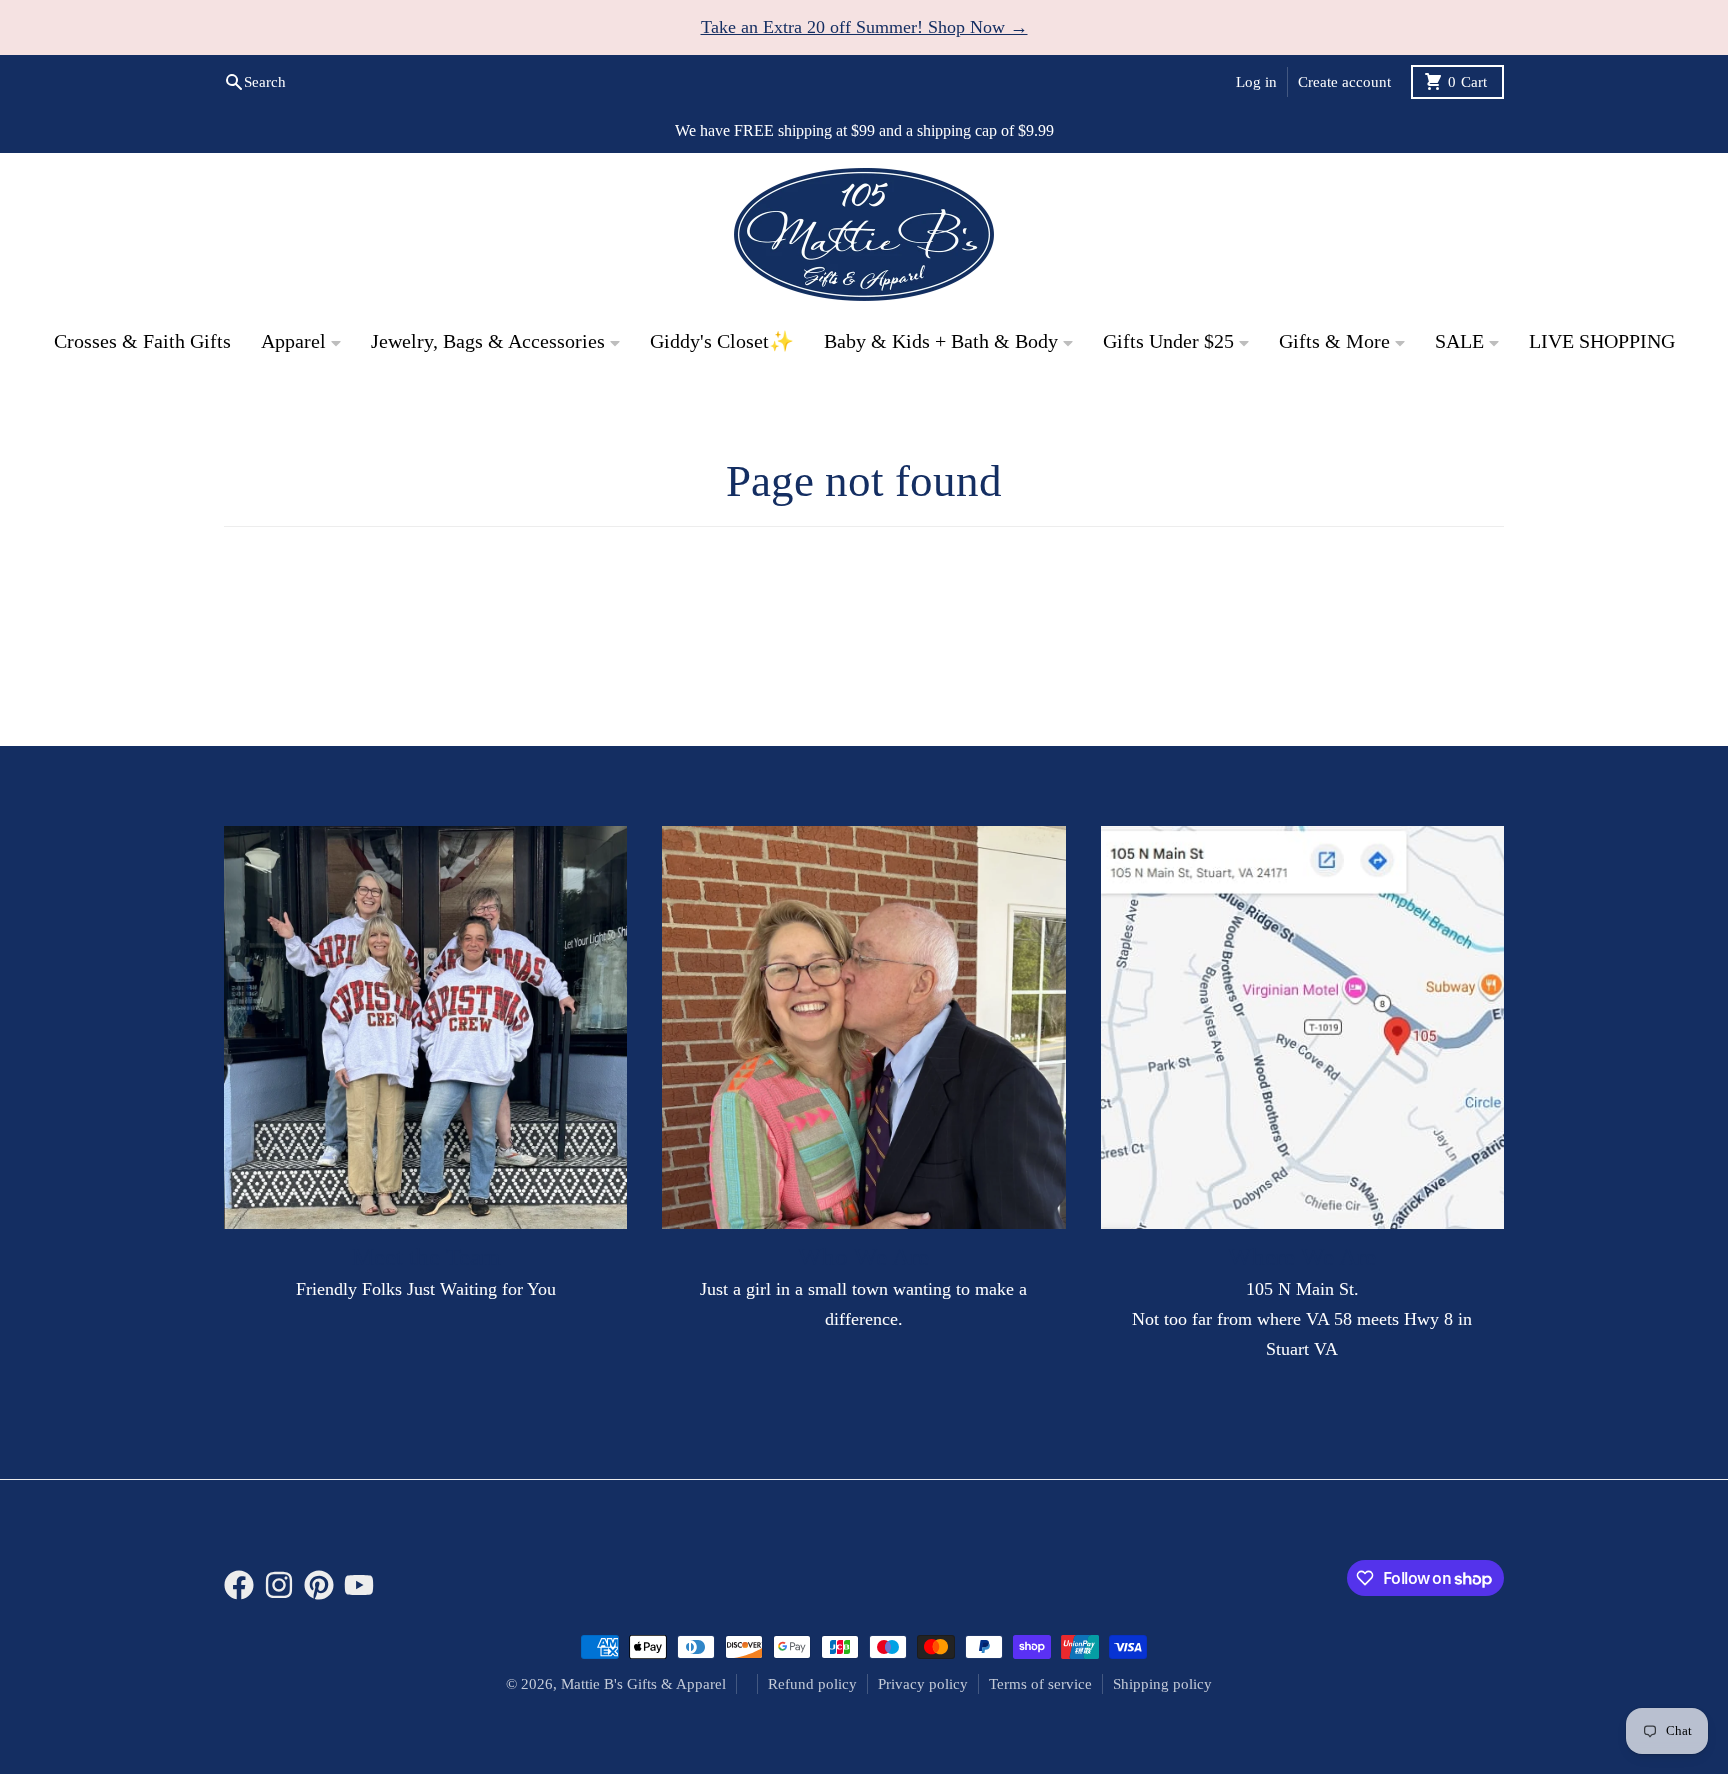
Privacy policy (923, 1684)
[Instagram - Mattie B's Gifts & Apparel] (279, 1585)
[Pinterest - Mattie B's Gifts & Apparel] (319, 1585)
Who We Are (863, 1256)
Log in (1256, 82)
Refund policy (812, 1684)
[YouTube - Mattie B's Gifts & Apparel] (359, 1585)
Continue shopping (864, 629)
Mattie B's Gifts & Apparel (643, 1684)
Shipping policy (1162, 1684)
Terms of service (1040, 1684)
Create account (1344, 82)
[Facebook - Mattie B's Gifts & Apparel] (239, 1585)
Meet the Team (426, 1256)
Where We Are (1302, 1256)
